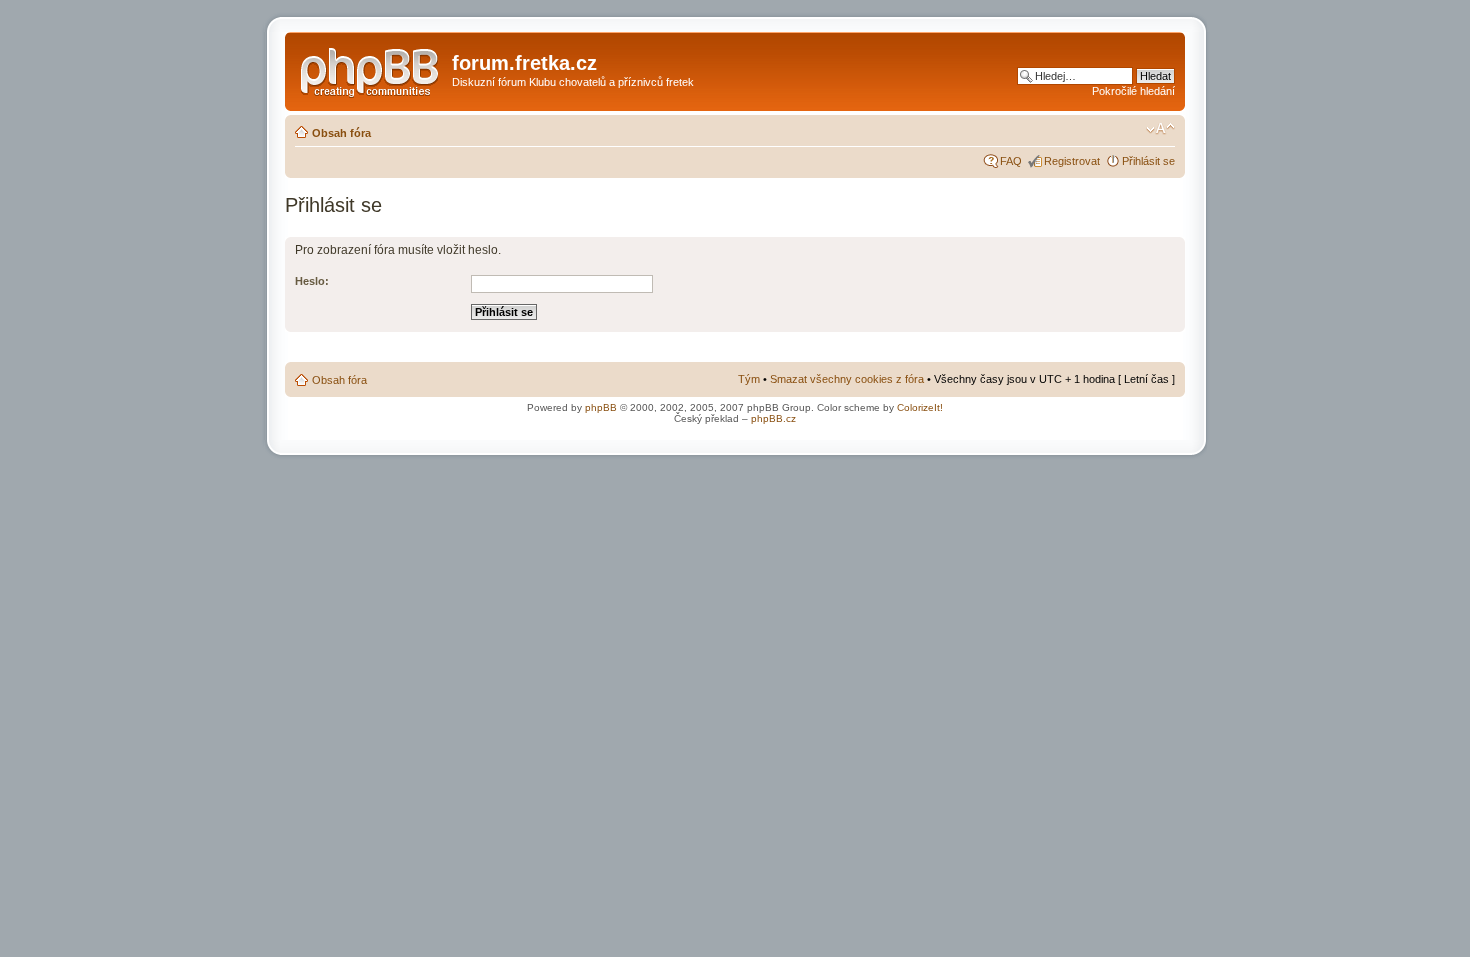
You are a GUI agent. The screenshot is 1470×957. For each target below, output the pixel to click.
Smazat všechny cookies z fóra (847, 379)
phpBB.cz (773, 418)
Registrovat (1072, 161)
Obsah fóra (341, 133)
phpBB (601, 407)
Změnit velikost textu (1160, 129)
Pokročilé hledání (1133, 91)
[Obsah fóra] (371, 69)
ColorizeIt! (920, 407)
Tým (749, 379)
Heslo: (312, 281)
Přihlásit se (1148, 161)
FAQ (1011, 161)
